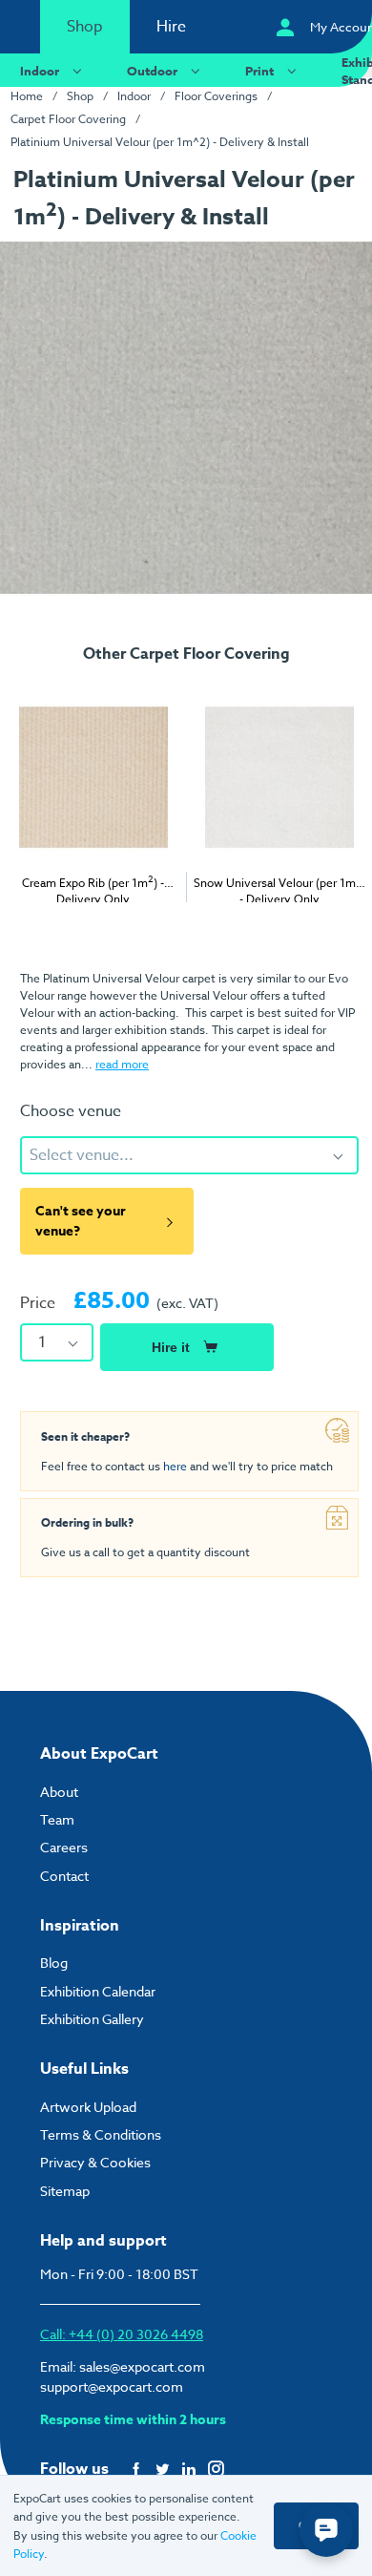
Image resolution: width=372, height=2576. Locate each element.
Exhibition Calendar (98, 1991)
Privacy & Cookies (95, 2162)
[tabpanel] (93, 799)
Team (57, 1819)
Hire (171, 27)
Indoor (40, 71)
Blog (54, 1963)
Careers (64, 1847)
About (59, 1792)
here (175, 1466)
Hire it (171, 1347)
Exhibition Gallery (92, 2019)
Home (27, 96)
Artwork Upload (88, 2107)
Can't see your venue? (81, 1221)
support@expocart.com (112, 2386)
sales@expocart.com (142, 2366)
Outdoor (152, 71)
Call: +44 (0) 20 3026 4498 (122, 2334)
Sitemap (65, 2191)
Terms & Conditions (101, 2134)
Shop (85, 27)
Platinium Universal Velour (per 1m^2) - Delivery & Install (160, 142)
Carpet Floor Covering (68, 119)
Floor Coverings (216, 96)
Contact (64, 1876)
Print (259, 71)
